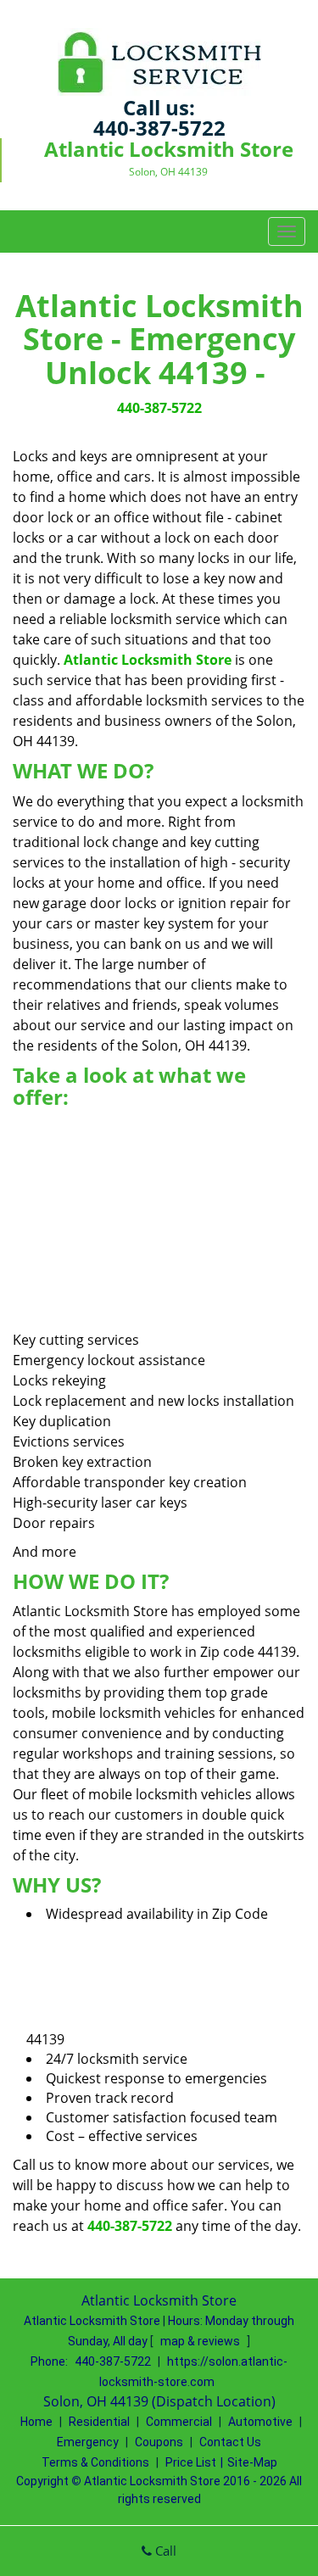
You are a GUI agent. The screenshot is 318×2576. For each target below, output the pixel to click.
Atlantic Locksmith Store (148, 660)
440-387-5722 (159, 128)
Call (164, 2551)
